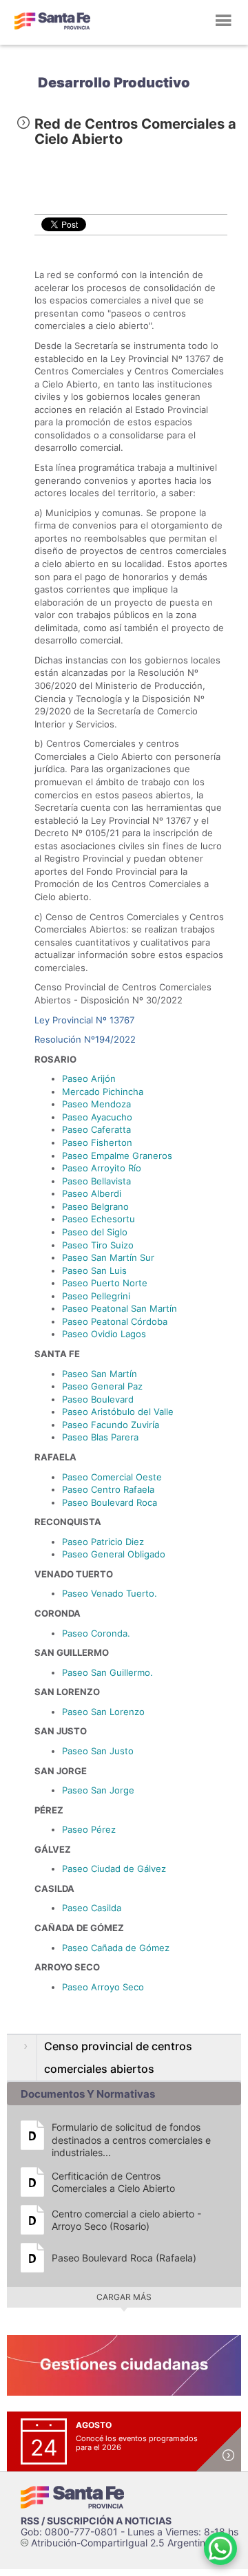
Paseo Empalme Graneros (117, 1156)
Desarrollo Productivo (114, 83)
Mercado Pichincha (103, 1092)
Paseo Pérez (89, 1829)
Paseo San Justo (98, 1751)
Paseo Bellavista (96, 1181)
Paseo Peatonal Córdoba (115, 1321)
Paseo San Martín (100, 1374)
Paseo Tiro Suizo (98, 1245)
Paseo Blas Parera (100, 1437)
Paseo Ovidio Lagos (104, 1334)
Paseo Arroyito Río (102, 1168)
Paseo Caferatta (96, 1129)
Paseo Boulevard (98, 1399)
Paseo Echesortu (99, 1219)
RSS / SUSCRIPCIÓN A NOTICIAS (96, 2521)
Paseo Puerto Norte (105, 1283)
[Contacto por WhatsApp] (220, 2548)
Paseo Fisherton (97, 1142)
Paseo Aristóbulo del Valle (118, 1412)
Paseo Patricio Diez (103, 1542)
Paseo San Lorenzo (103, 1712)
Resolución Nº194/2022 (85, 1039)
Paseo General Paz (102, 1386)
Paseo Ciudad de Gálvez (114, 1869)
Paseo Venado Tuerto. (110, 1593)
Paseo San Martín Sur (108, 1257)
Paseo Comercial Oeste (112, 1477)
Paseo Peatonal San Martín (120, 1308)
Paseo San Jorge (98, 1790)
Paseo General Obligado (114, 1554)
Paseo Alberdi (92, 1193)
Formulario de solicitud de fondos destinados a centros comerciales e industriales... (131, 2139)
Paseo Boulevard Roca (110, 1502)
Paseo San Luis (94, 1270)
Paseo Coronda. (96, 1633)
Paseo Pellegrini (96, 1296)
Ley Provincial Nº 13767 (84, 1020)
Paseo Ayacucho (97, 1117)
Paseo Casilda (92, 1908)
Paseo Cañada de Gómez (116, 1948)
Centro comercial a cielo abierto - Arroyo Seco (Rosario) (126, 2220)
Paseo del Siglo (95, 1232)
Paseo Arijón (89, 1078)
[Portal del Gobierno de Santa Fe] (52, 21)
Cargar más (124, 2297)
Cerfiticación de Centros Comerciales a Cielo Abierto (113, 2182)
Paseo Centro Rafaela (108, 1489)
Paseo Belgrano (95, 1206)
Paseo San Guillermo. (107, 1672)
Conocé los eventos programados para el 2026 (137, 2443)
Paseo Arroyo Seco (103, 1987)
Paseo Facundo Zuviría (111, 1425)
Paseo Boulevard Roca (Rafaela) (124, 2258)
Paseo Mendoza (96, 1104)
